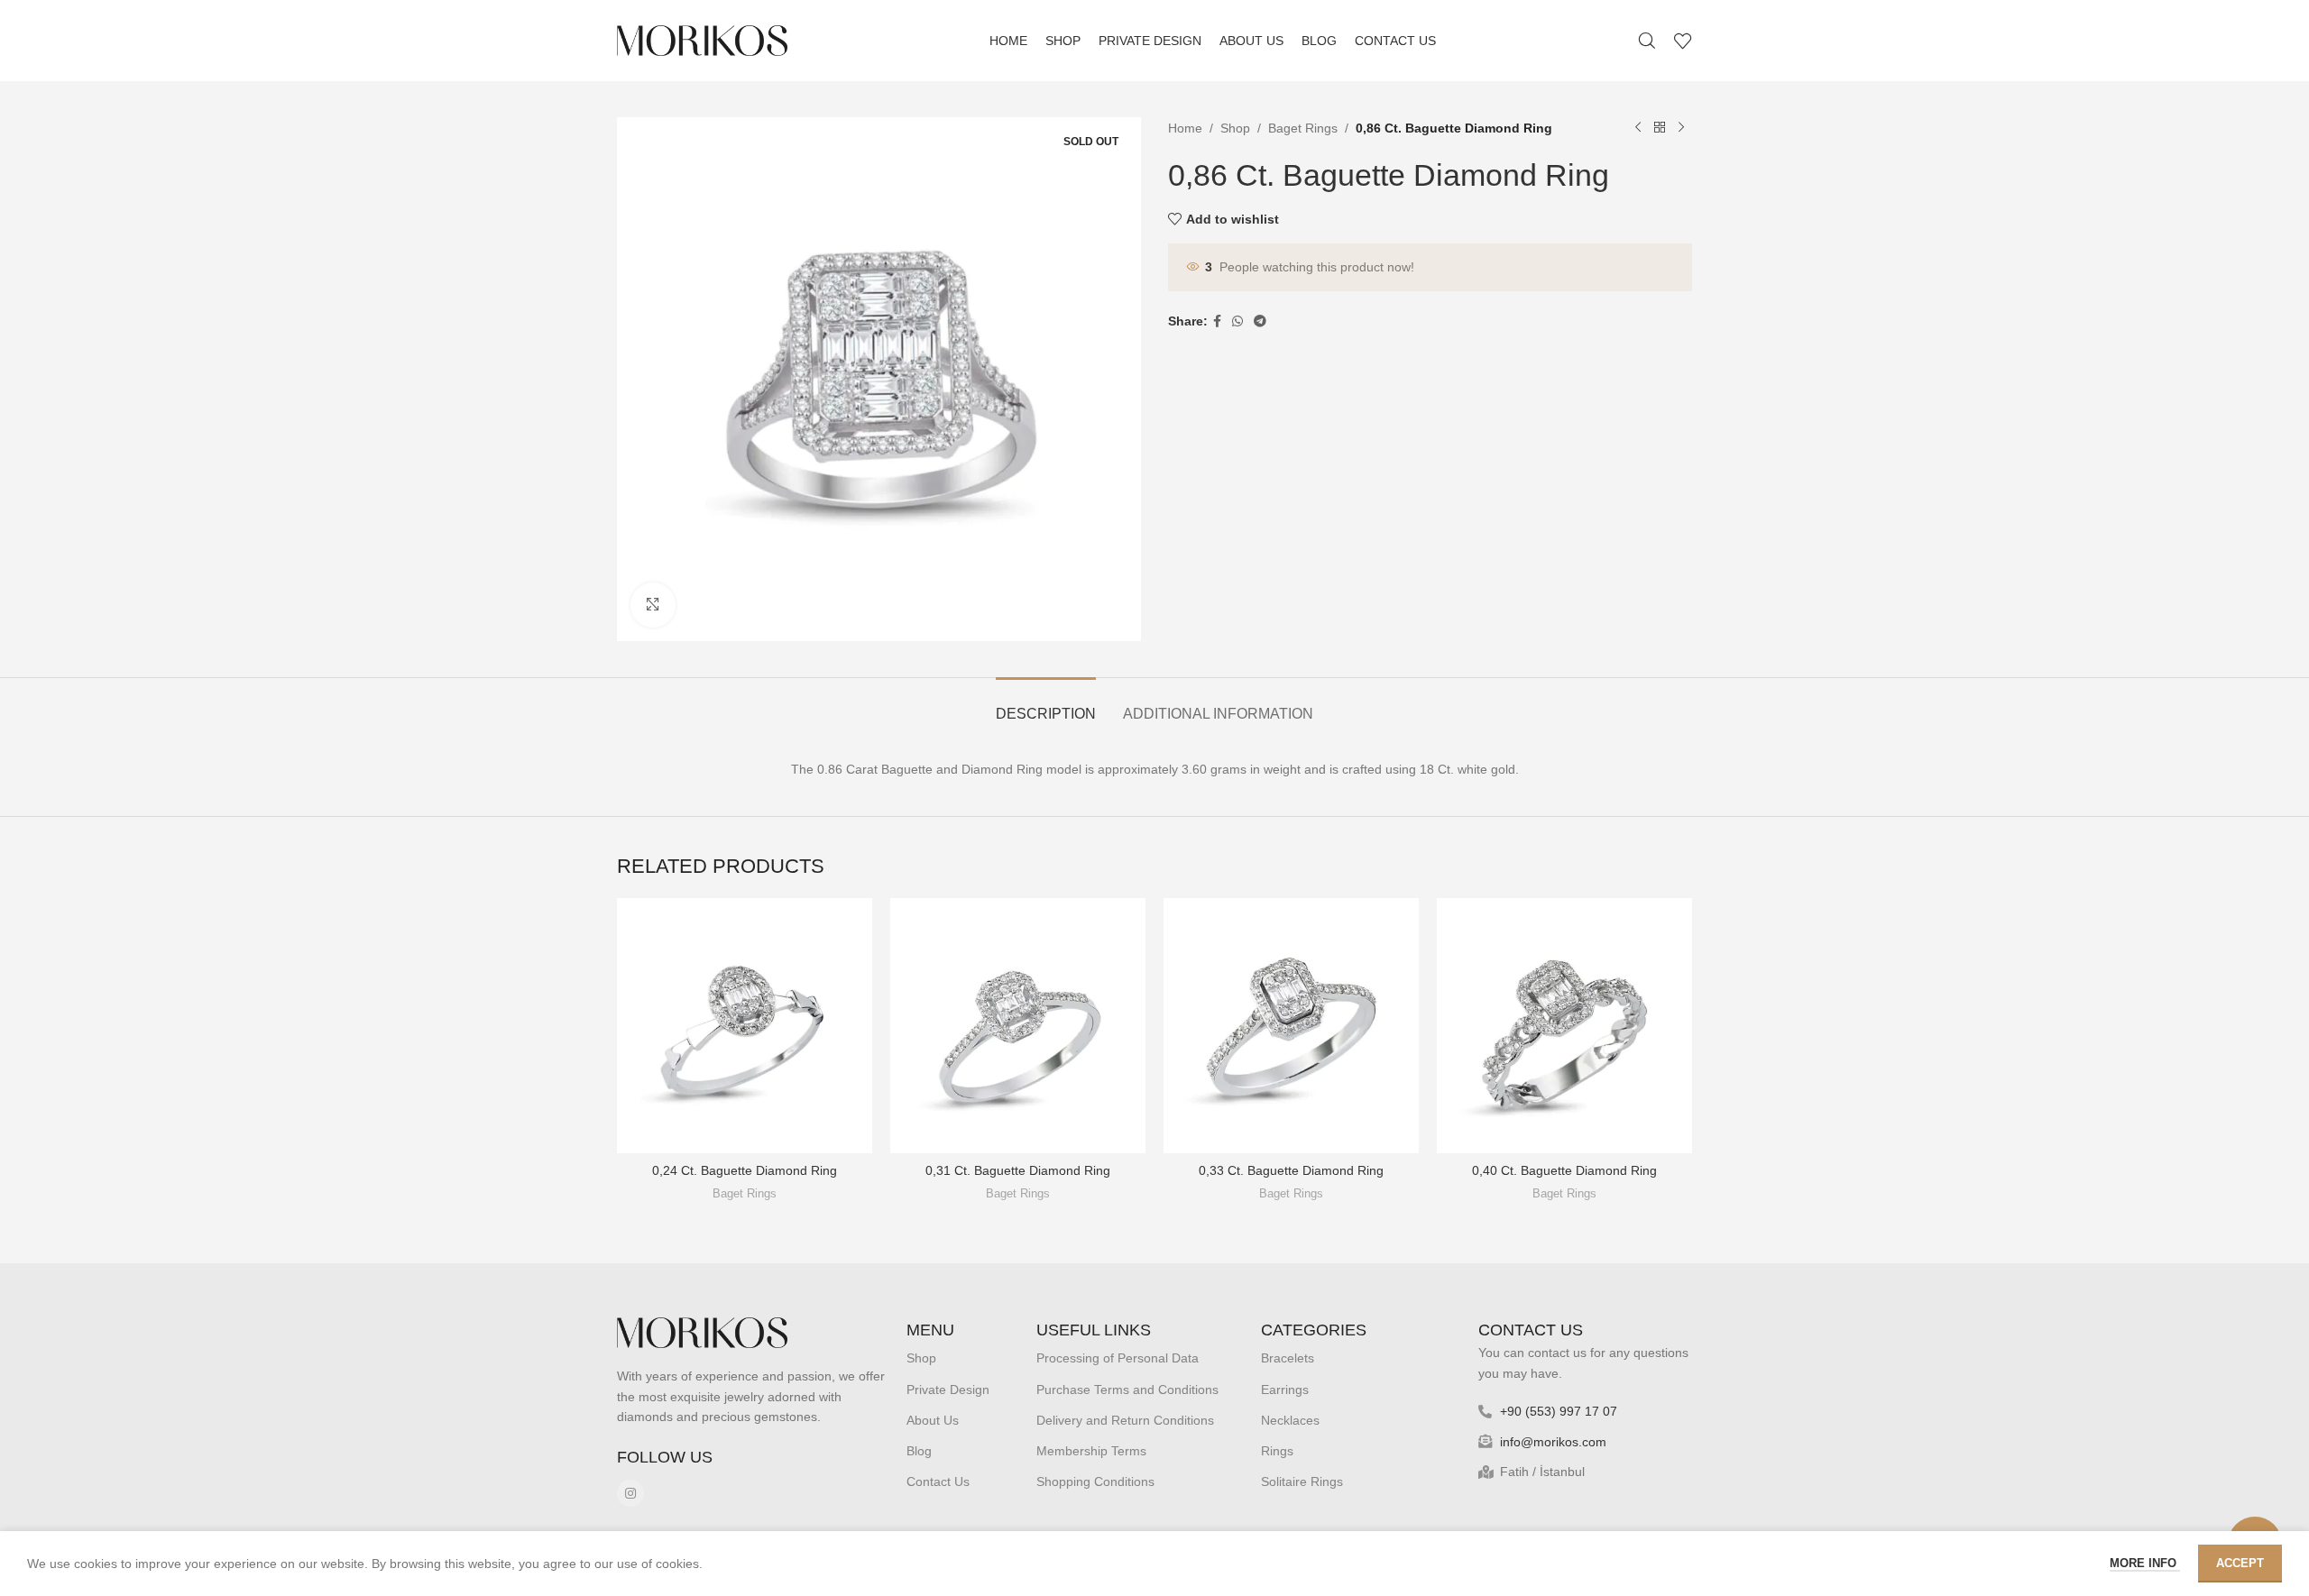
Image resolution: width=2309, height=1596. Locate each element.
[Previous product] (1638, 128)
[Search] (1647, 41)
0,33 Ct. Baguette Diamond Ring (1291, 1170)
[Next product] (1681, 128)
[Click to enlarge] (653, 605)
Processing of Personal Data (1118, 1358)
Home (1185, 128)
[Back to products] (1660, 128)
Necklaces (1290, 1420)
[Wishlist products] (1683, 41)
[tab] (1046, 705)
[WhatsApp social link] (1237, 321)
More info (2145, 1563)
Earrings (1285, 1390)
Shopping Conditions (1095, 1481)
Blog (919, 1451)
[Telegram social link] (1260, 321)
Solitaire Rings (1302, 1481)
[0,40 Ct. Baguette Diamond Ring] (1564, 1026)
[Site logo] (702, 40)
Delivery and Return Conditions (1125, 1420)
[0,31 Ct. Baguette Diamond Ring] (1018, 1026)
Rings (1277, 1451)
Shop (1235, 128)
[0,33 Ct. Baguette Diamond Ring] (1291, 1026)
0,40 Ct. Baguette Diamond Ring (1564, 1170)
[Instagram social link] (630, 1493)
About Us (933, 1420)
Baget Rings (1303, 128)
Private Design (948, 1390)
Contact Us (938, 1481)
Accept (2240, 1563)
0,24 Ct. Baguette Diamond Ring (745, 1170)
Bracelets (1288, 1358)
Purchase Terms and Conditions (1127, 1390)
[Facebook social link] (1217, 321)
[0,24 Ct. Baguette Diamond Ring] (745, 1026)
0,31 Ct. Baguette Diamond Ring (1018, 1170)
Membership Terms (1091, 1451)
